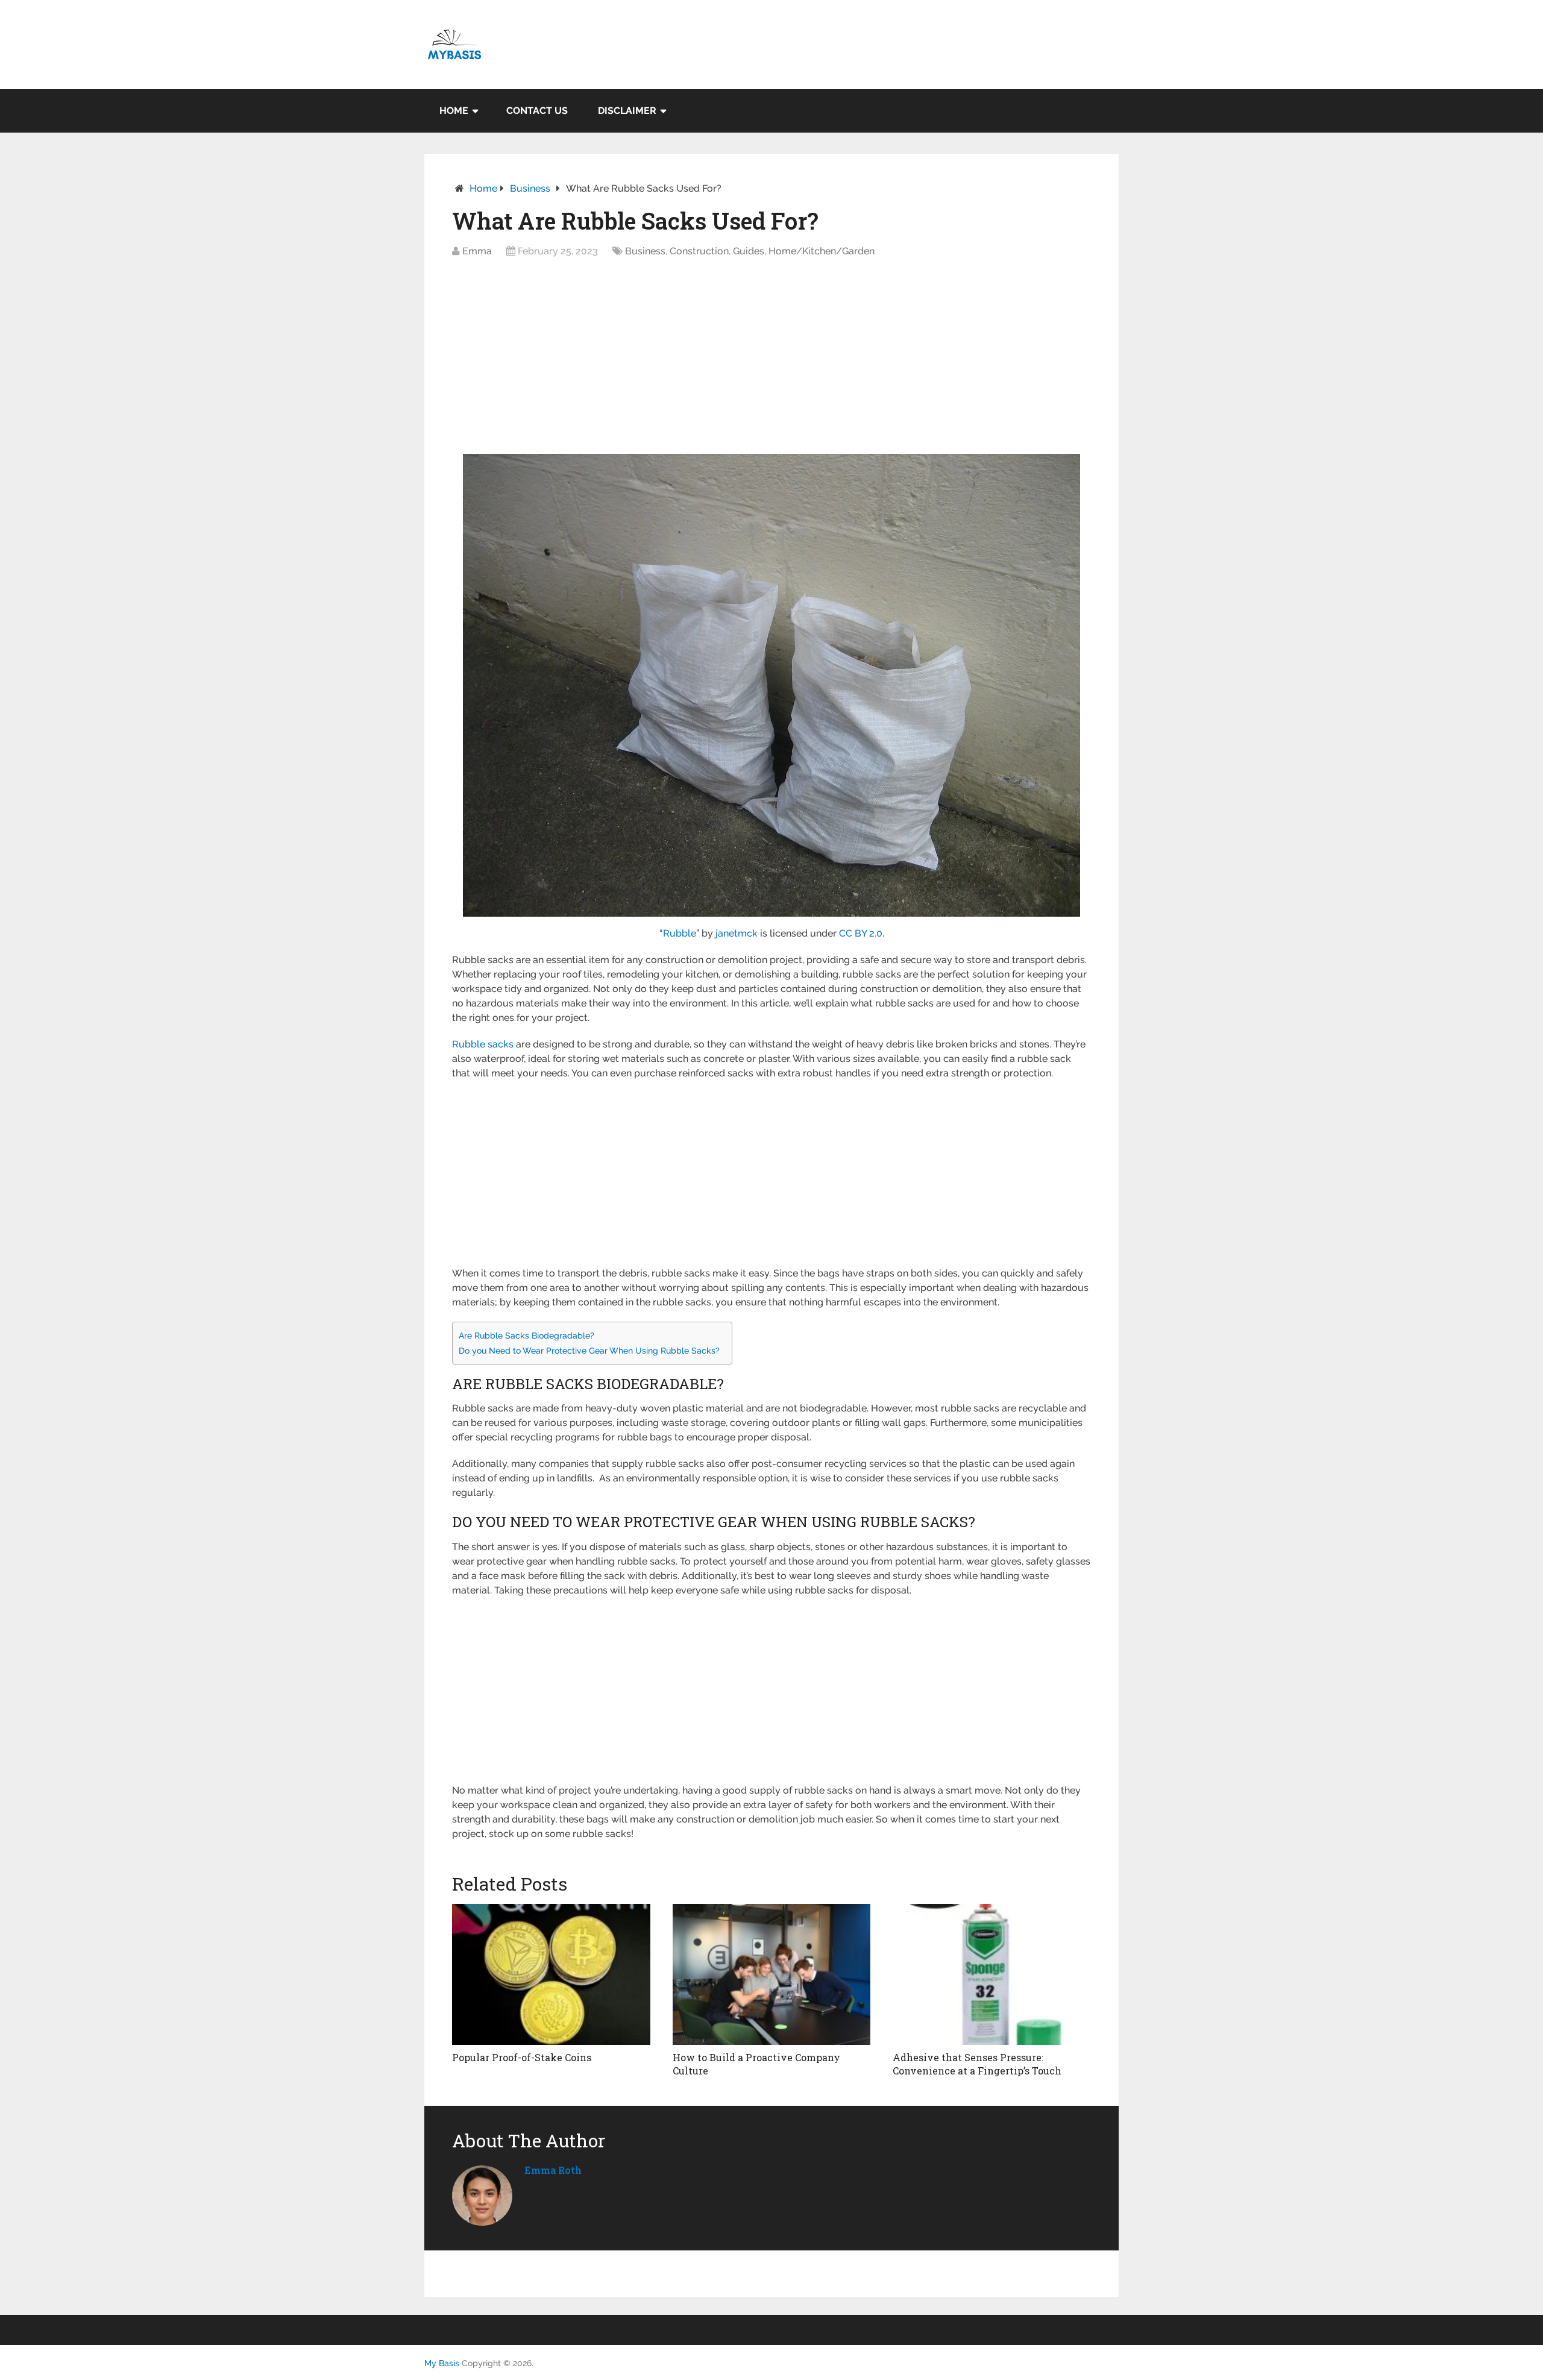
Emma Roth (553, 2170)
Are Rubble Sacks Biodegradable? (526, 1335)
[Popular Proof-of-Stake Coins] (551, 1974)
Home (454, 111)
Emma (477, 251)
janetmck (737, 933)
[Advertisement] (771, 360)
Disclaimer (627, 111)
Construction (699, 251)
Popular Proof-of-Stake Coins (522, 2057)
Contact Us (537, 111)
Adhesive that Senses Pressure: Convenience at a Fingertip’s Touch (977, 2064)
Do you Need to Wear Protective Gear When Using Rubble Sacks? (589, 1350)
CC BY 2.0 (861, 933)
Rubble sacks (483, 1044)
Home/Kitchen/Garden (822, 251)
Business (530, 188)
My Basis (442, 2363)
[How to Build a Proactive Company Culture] (772, 1974)
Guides (749, 251)
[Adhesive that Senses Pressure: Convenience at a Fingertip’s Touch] (992, 1974)
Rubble (680, 933)
